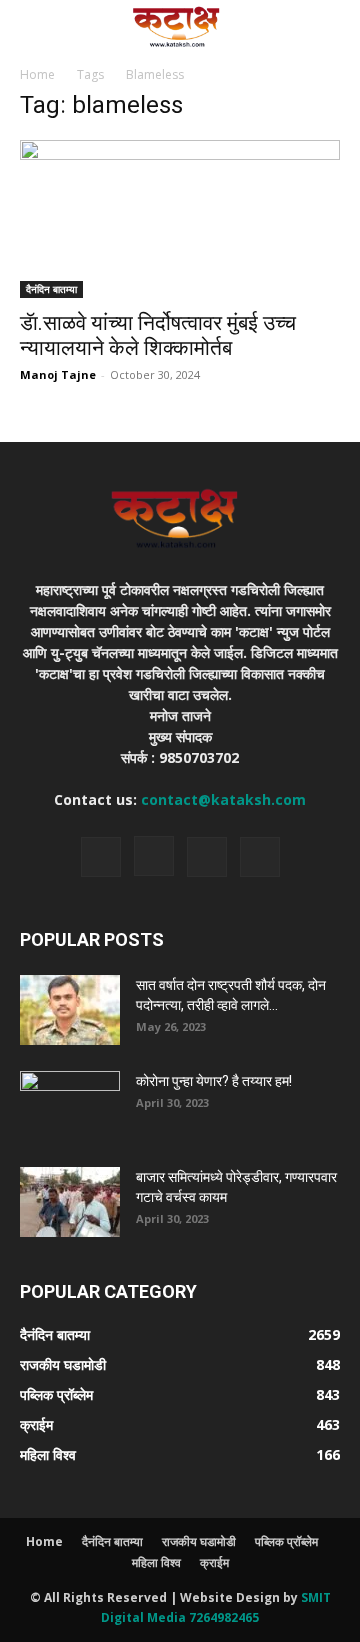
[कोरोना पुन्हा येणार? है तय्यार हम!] (70, 1106)
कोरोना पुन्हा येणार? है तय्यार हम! (214, 1081)
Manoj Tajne (58, 374)
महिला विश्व (156, 1562)
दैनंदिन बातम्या (51, 289)
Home (37, 74)
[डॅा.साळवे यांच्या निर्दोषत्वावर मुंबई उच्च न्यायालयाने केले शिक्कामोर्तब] (180, 219)
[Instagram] (154, 856)
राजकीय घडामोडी (199, 1541)
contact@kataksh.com (223, 799)
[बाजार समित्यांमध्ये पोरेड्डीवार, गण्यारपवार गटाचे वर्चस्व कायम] (70, 1202)
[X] (207, 857)
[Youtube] (260, 857)
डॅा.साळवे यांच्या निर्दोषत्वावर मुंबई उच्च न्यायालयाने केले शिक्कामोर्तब (158, 335)
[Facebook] (101, 857)
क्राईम (214, 1562)
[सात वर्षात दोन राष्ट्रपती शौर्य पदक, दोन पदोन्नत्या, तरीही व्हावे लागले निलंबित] (70, 1010)
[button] (34, 27)
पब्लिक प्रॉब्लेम (286, 1541)
